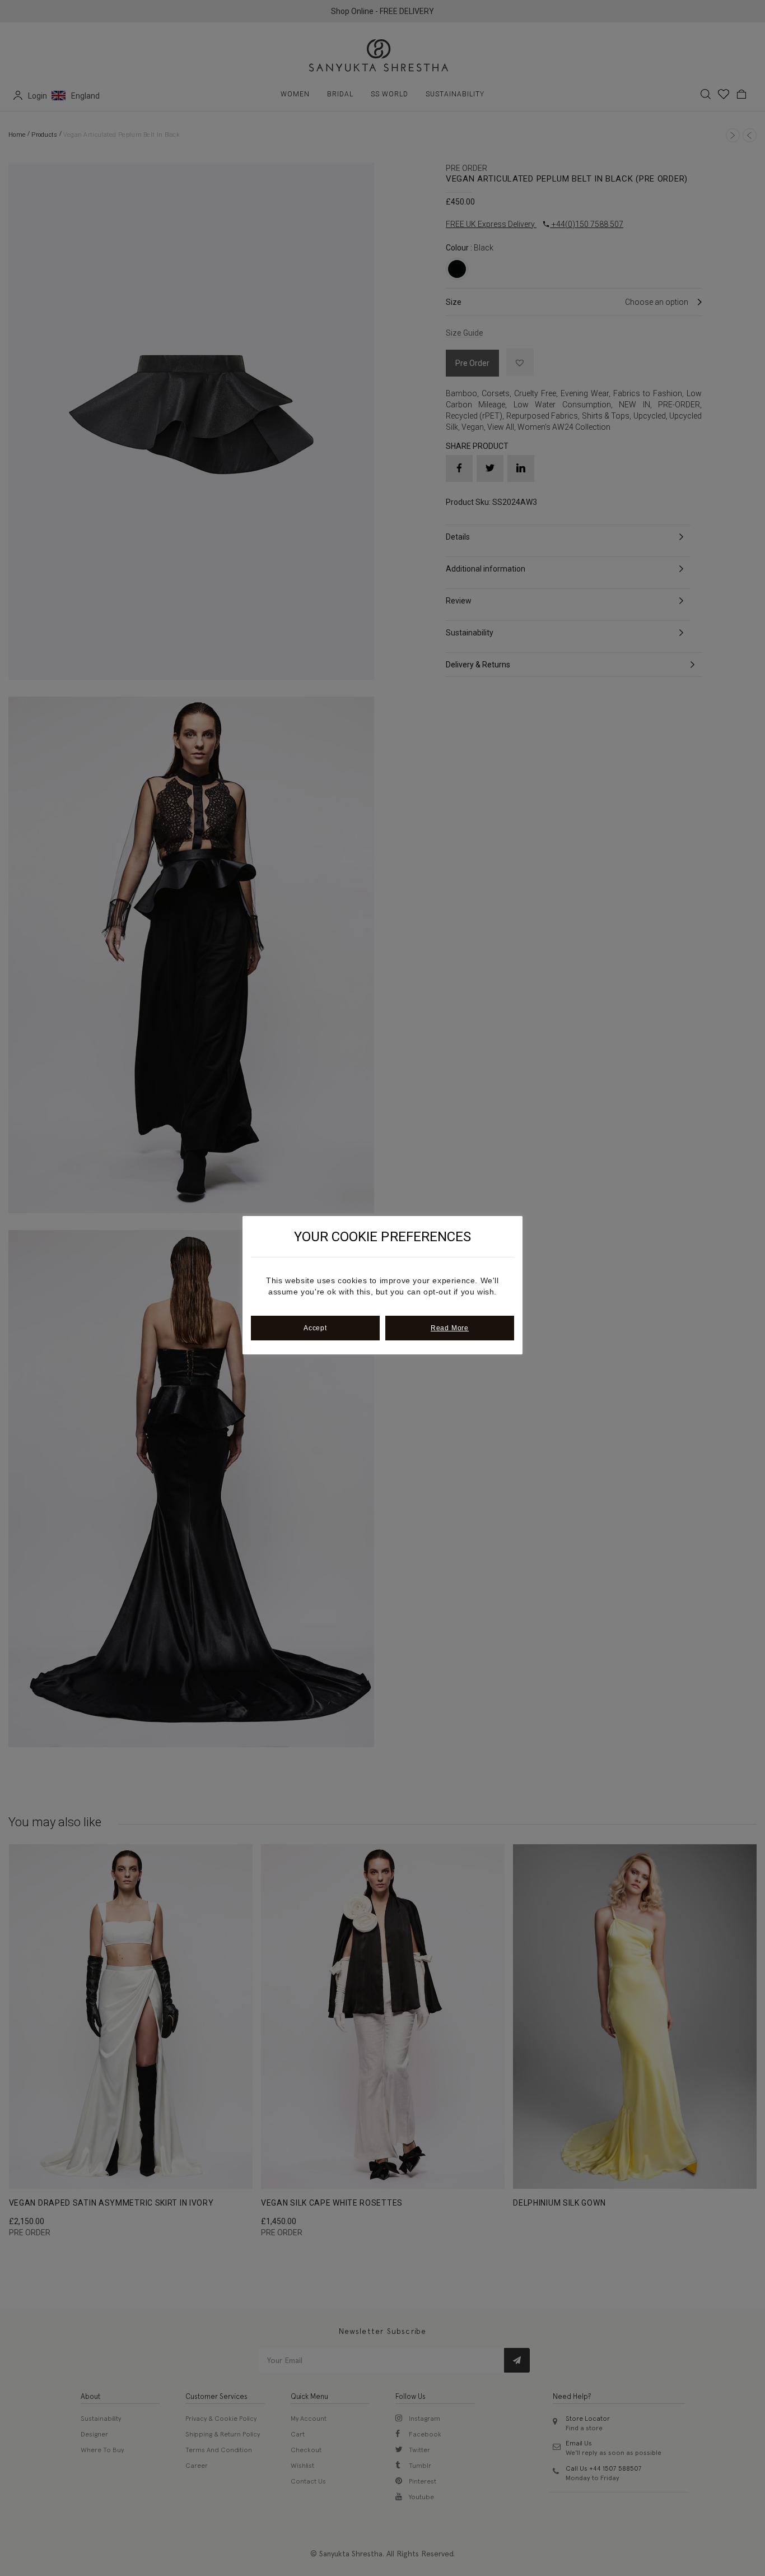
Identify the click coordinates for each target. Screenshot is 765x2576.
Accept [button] (315, 1328)
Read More (450, 1328)
